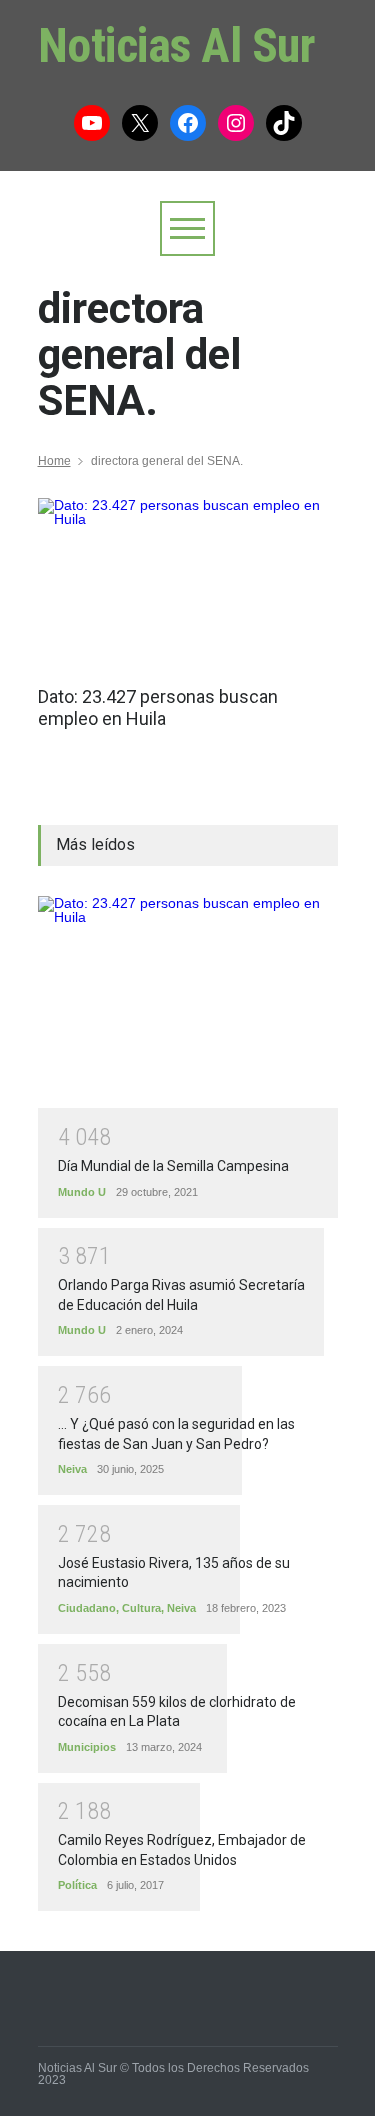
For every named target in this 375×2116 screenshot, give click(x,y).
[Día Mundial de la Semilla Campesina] (188, 1002)
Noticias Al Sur (177, 45)
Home (54, 461)
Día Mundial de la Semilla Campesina (173, 1166)
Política (77, 1885)
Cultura (141, 1608)
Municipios (87, 1747)
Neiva (72, 1469)
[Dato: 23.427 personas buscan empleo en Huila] (188, 582)
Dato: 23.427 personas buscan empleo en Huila (158, 707)
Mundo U (82, 1192)
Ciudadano (87, 1608)
